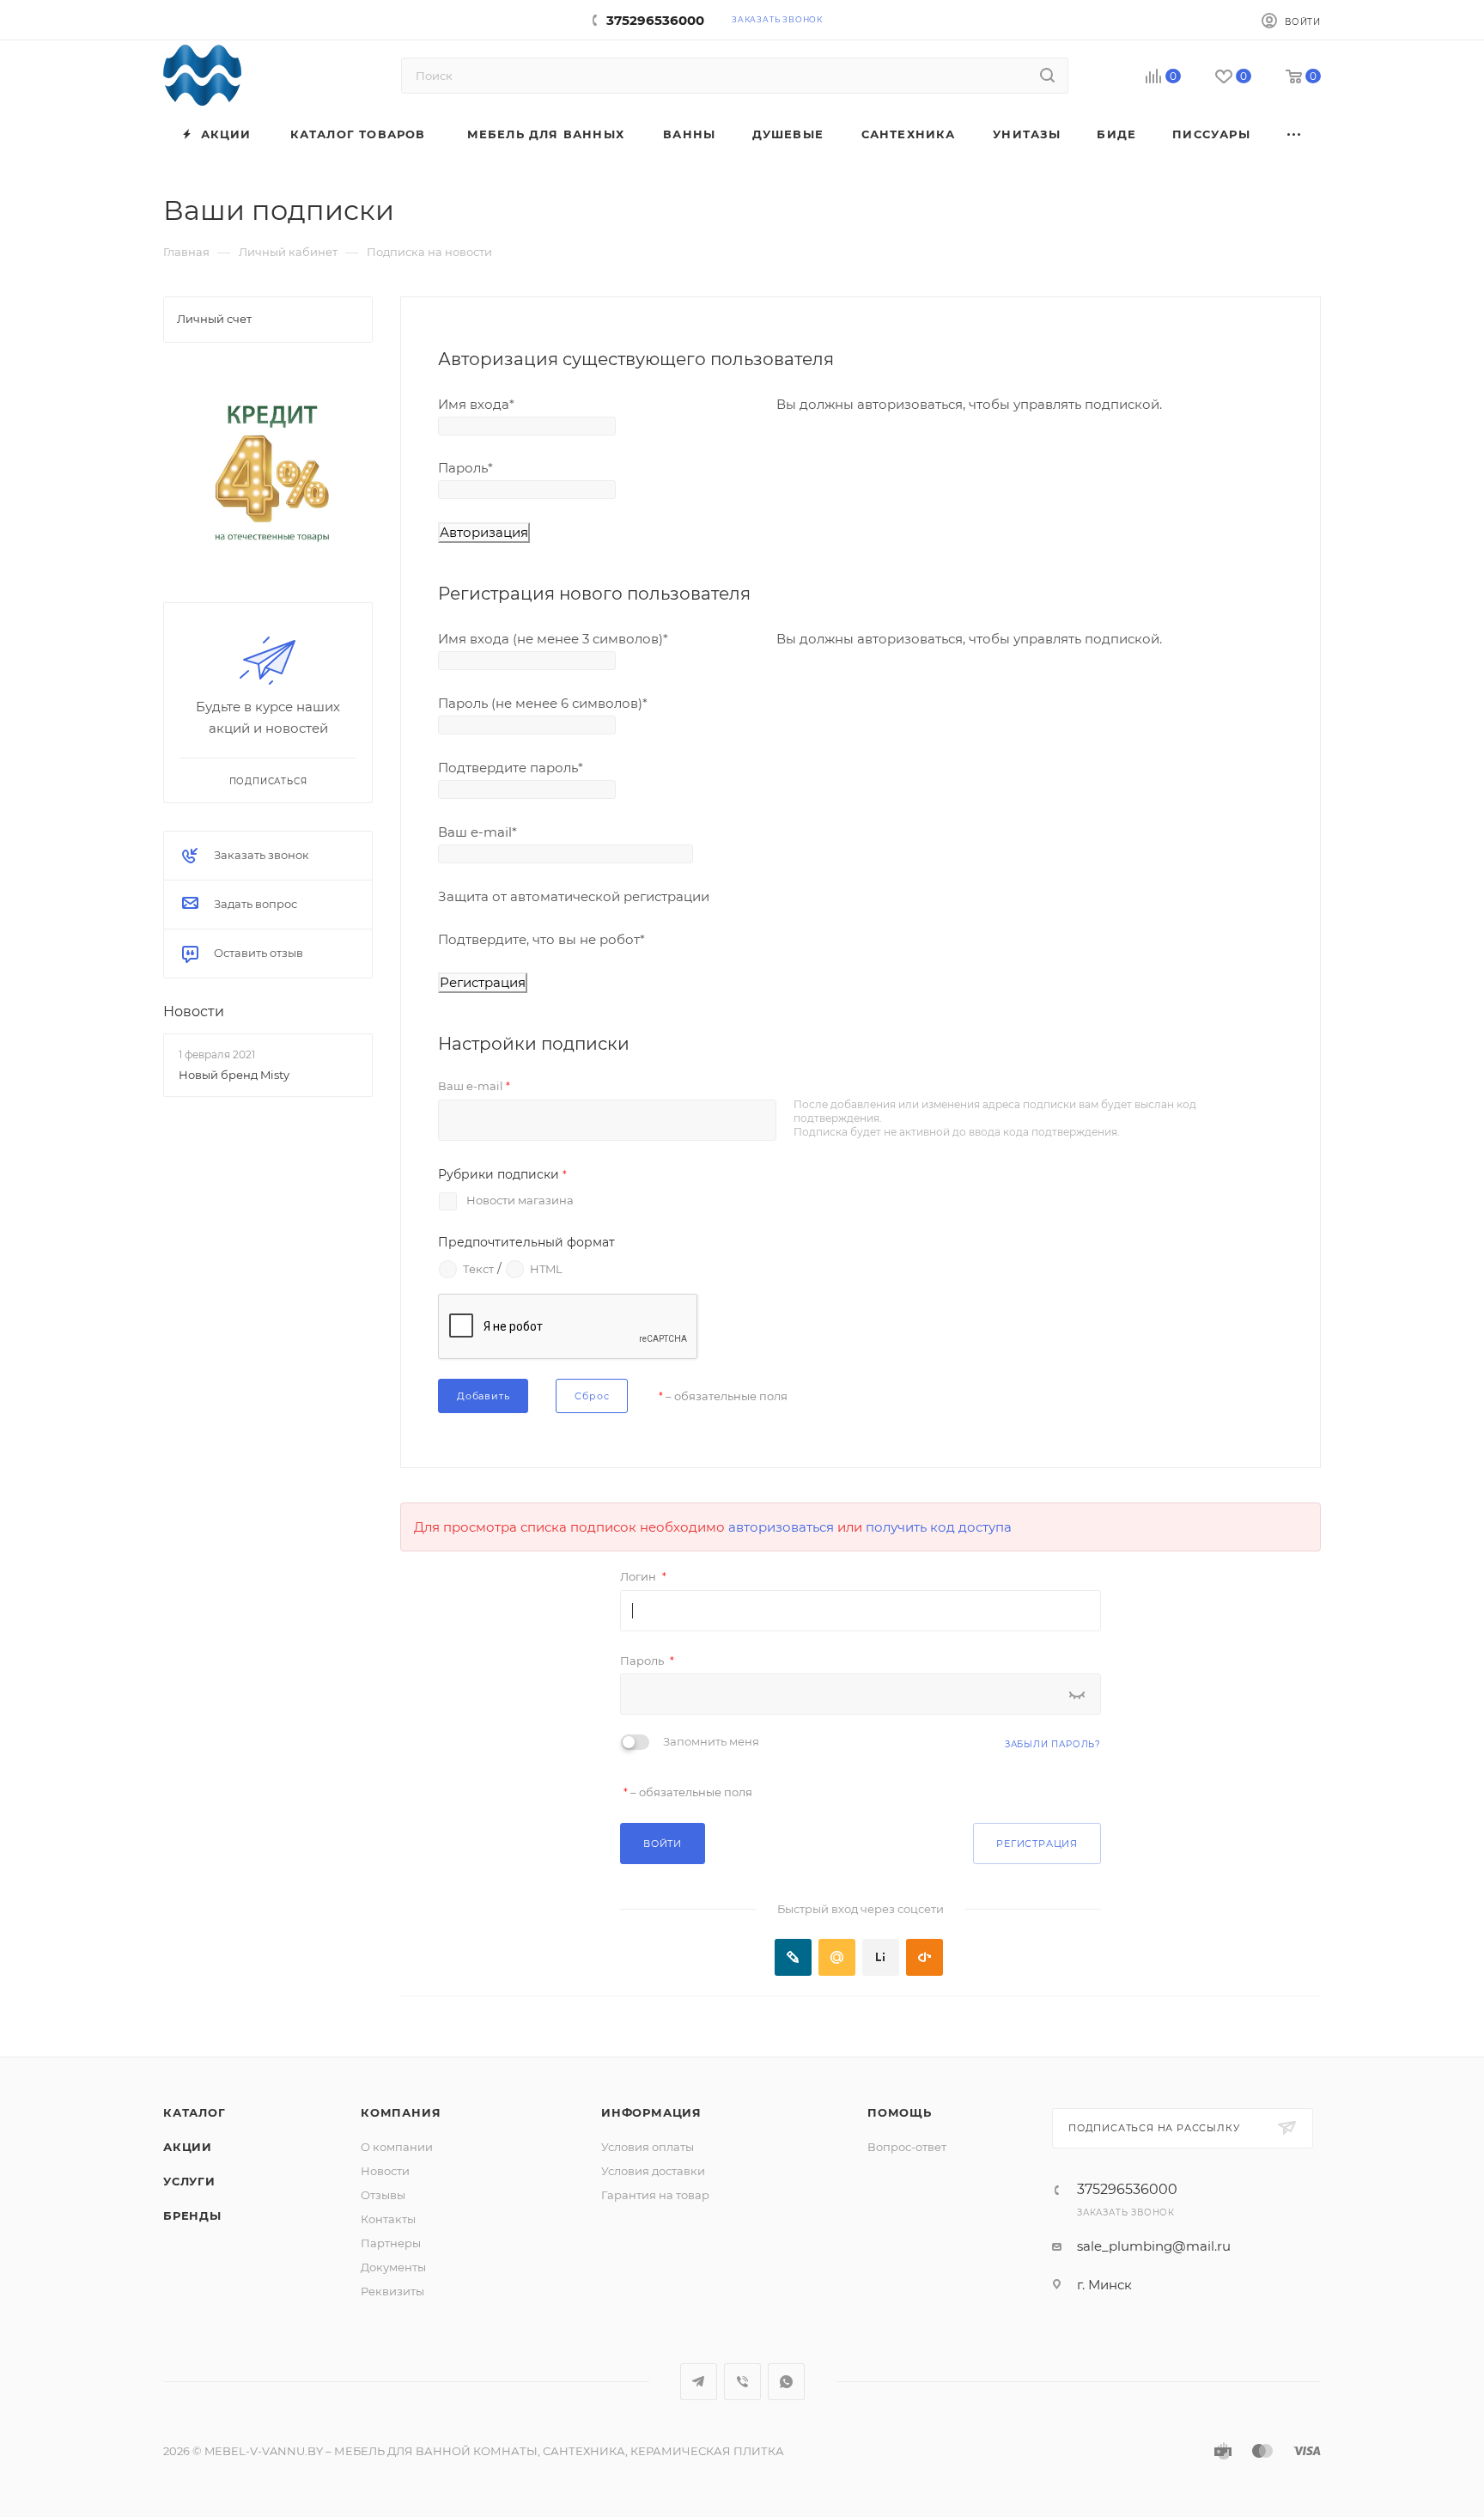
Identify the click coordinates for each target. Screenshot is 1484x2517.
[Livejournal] (793, 1957)
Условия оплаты (648, 2147)
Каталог (195, 2112)
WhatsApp (786, 2382)
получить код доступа (939, 1527)
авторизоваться (781, 1527)
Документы (393, 2267)
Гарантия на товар (655, 2195)
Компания (401, 2112)
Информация (651, 2112)
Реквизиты (392, 2291)
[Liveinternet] (881, 1957)
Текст (478, 1268)
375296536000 (655, 20)
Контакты (388, 2219)
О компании (397, 2147)
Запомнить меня (711, 1741)
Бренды (192, 2215)
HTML (546, 1268)
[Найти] (1047, 76)
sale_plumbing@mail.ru (1154, 2246)
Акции (188, 2147)
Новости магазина (520, 1200)
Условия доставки (653, 2171)
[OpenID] (924, 1957)
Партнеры (391, 2243)
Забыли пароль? (1053, 1744)
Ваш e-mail (474, 1086)
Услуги (189, 2181)
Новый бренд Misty (234, 1075)
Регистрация (1037, 1844)
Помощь (900, 2112)
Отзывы (383, 2195)
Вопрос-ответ (907, 2147)
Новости (194, 1012)
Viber (742, 2382)
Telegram (699, 2382)
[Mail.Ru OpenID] (837, 1957)
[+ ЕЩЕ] (1295, 134)
